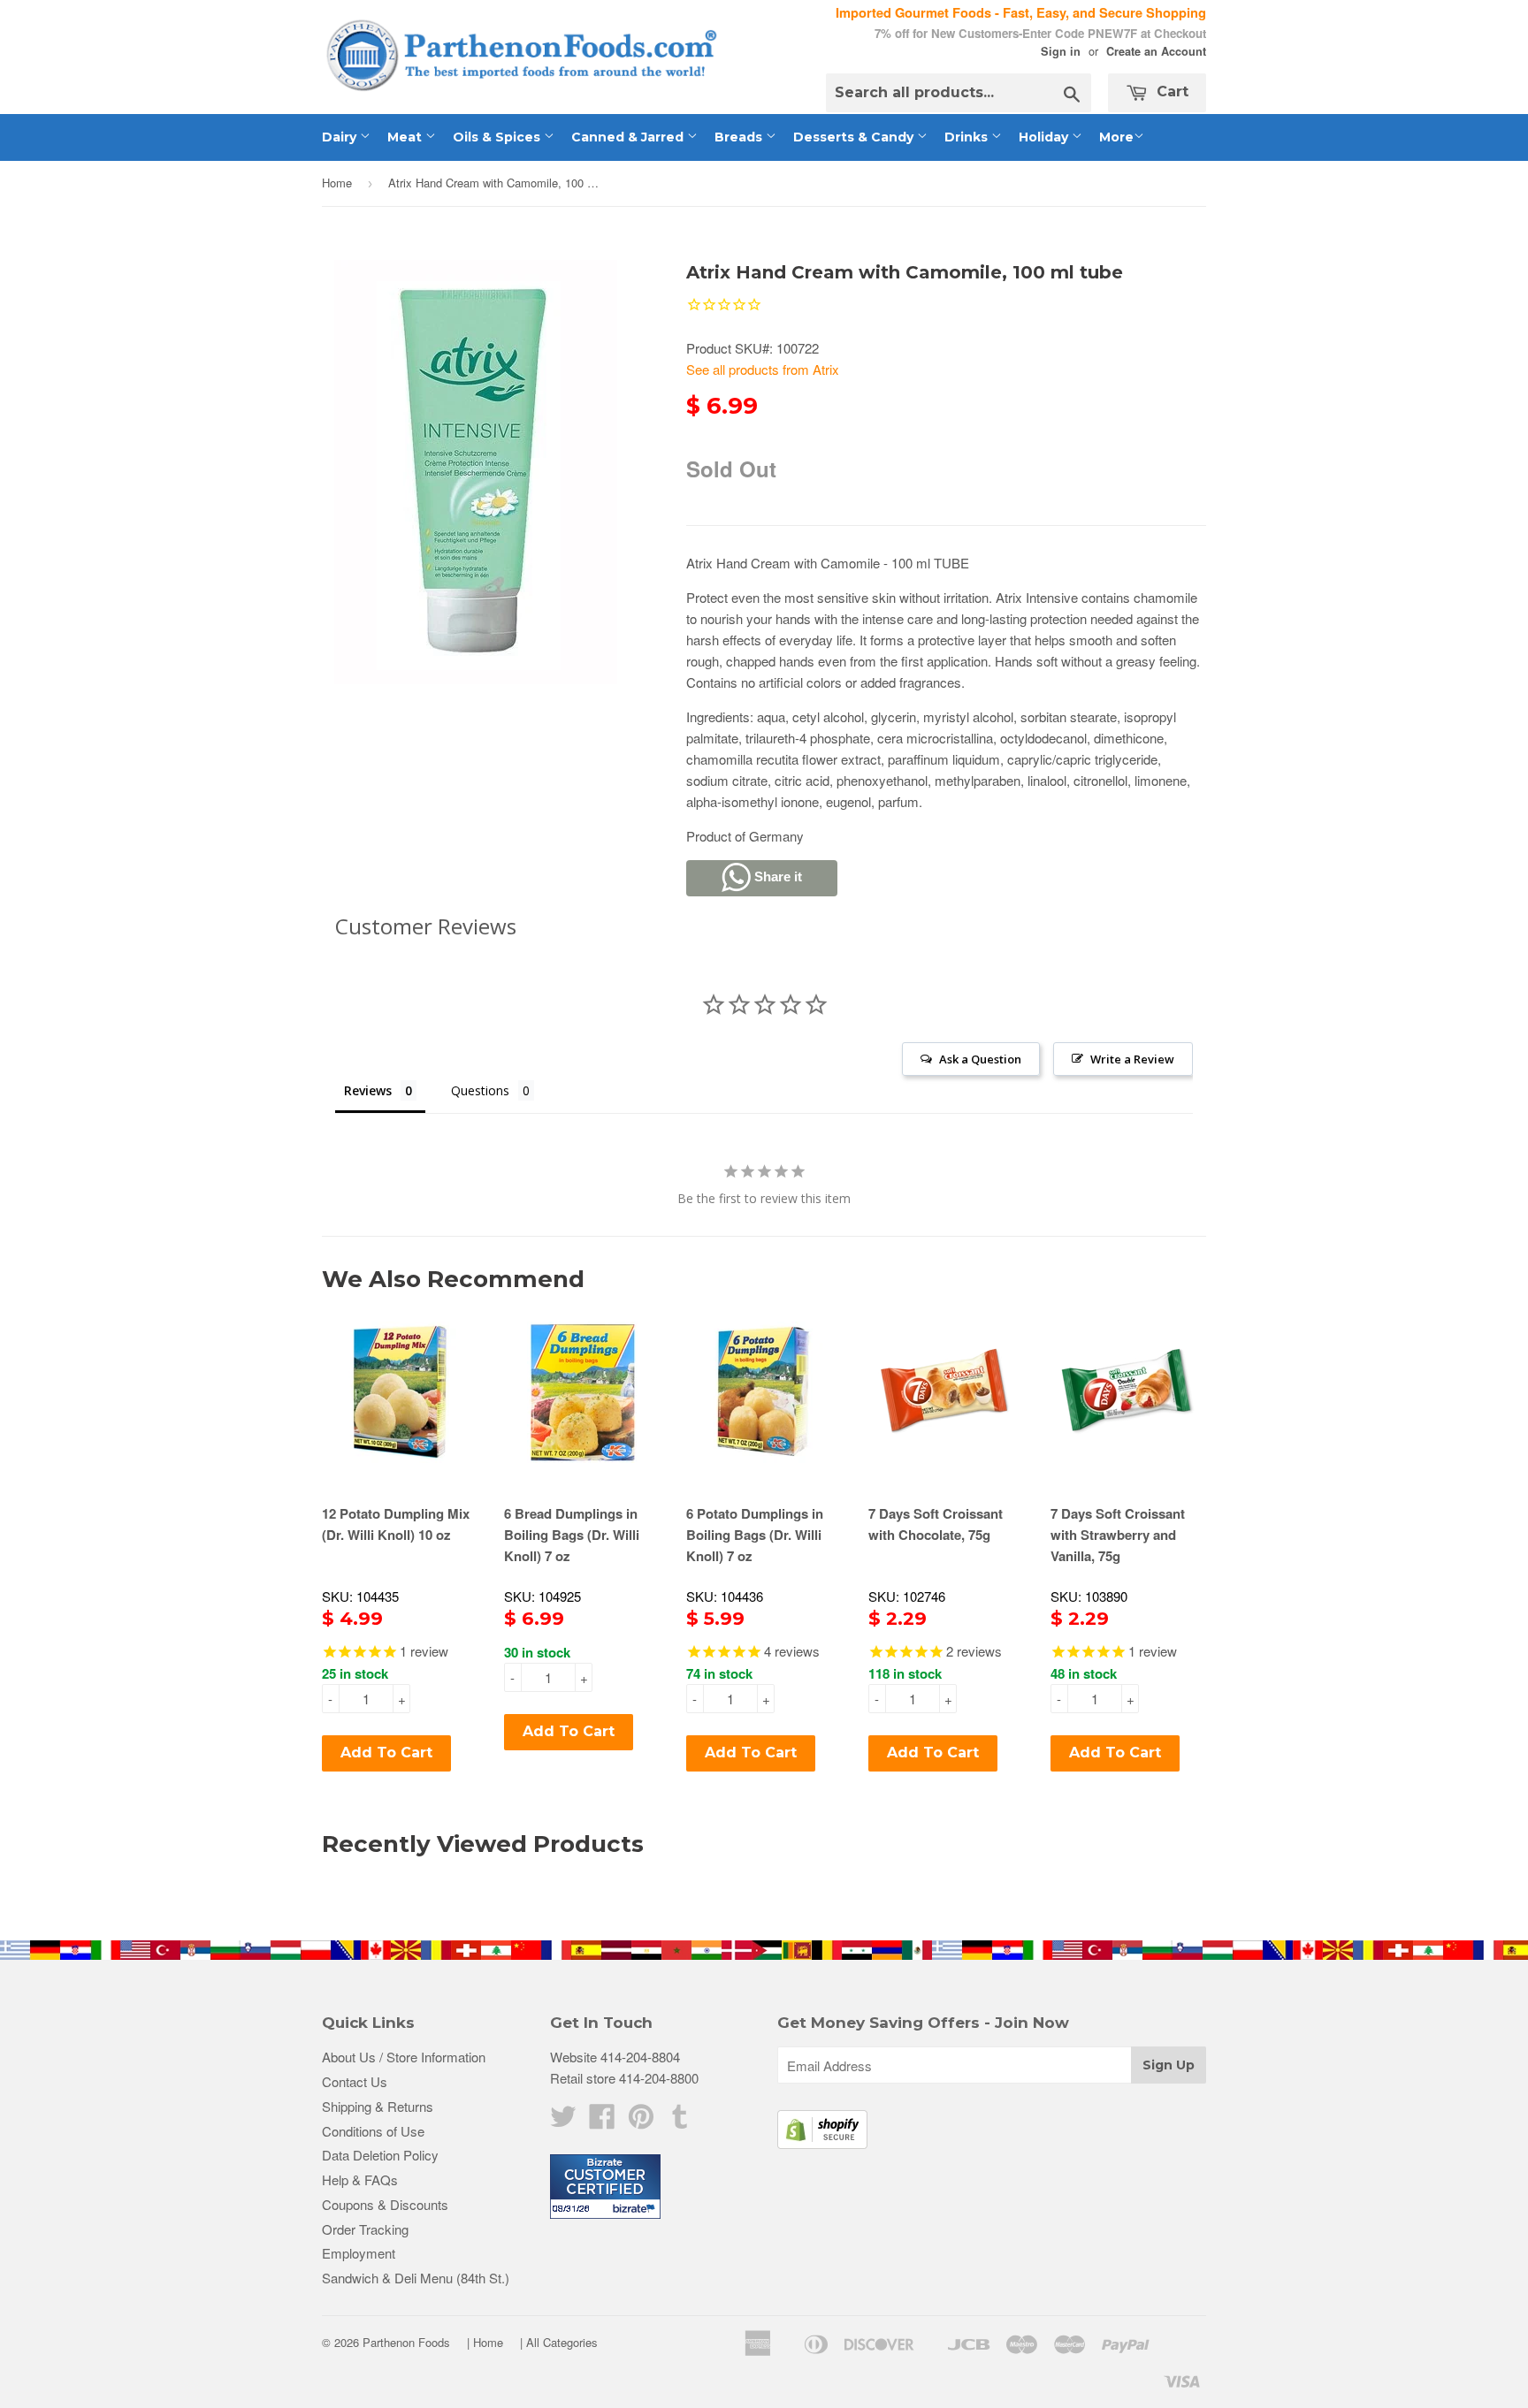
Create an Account (1156, 51)
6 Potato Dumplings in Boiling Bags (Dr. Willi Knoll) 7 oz (755, 1535)
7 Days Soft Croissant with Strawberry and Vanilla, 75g (1118, 1535)
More (1116, 137)
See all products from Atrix (763, 369)
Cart (1170, 91)
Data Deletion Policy (380, 2155)
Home (337, 183)
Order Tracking (365, 2229)
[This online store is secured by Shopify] (822, 2143)
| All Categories (559, 2342)
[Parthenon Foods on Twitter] (563, 2121)
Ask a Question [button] (980, 1059)
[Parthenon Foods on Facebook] (602, 2121)
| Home (485, 2342)
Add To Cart (386, 1753)
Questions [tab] (480, 1090)
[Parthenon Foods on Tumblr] (680, 2121)
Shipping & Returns (378, 2106)
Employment (359, 2253)
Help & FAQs (360, 2179)
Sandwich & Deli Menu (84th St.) (416, 2278)
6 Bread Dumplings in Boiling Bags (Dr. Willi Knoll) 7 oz (572, 1535)
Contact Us (355, 2081)
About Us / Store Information (404, 2057)
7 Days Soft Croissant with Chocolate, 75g (936, 1524)
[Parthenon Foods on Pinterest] (641, 2121)
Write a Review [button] (1132, 1059)
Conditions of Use (373, 2131)
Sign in (1061, 51)
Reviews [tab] (368, 1090)
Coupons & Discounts (385, 2204)
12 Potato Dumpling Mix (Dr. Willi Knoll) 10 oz (396, 1524)
